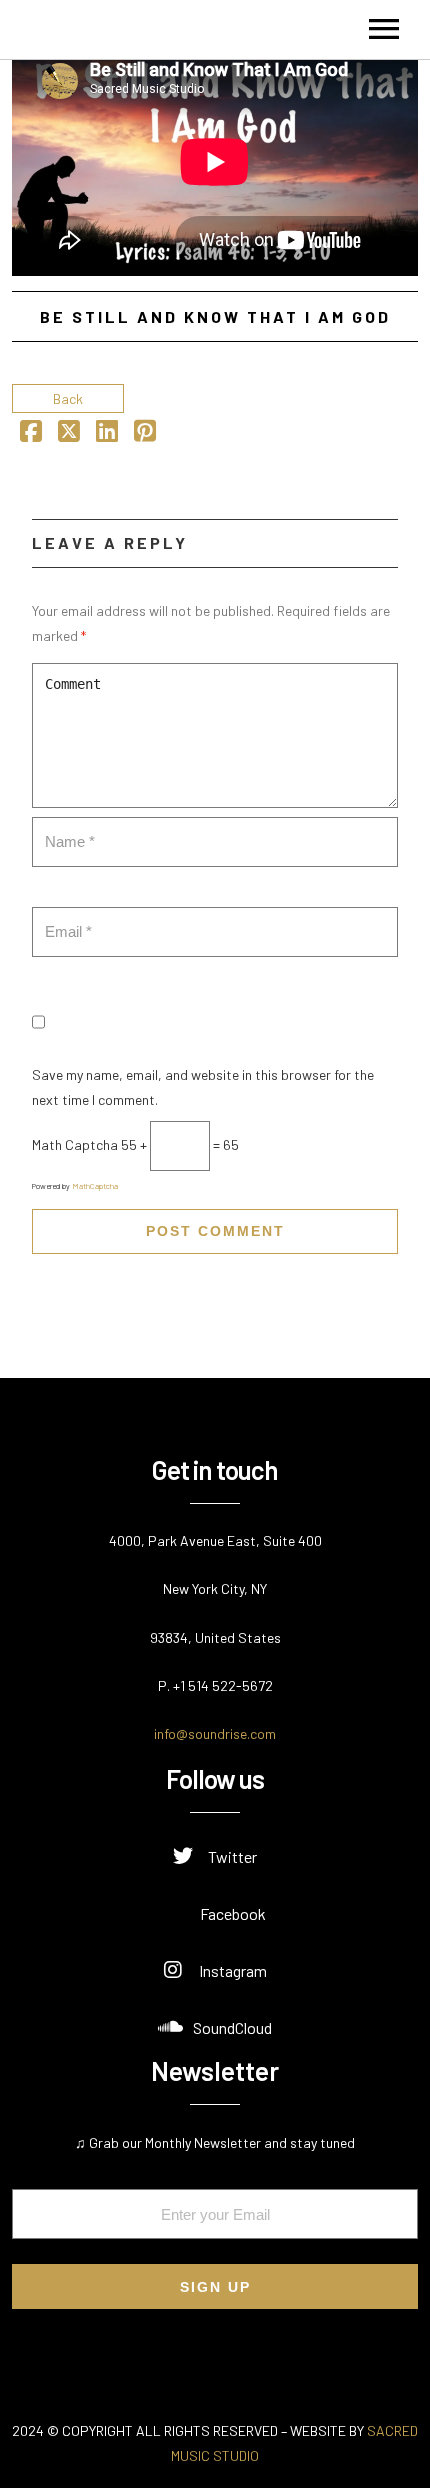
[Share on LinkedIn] (107, 434)
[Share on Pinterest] (145, 434)
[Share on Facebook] (31, 434)
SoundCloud (232, 2027)
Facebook (233, 1913)
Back (68, 398)
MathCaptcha (95, 1186)
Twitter (232, 1856)
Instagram (233, 1970)
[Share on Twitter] (69, 434)
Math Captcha (75, 1144)
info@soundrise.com (215, 1733)
